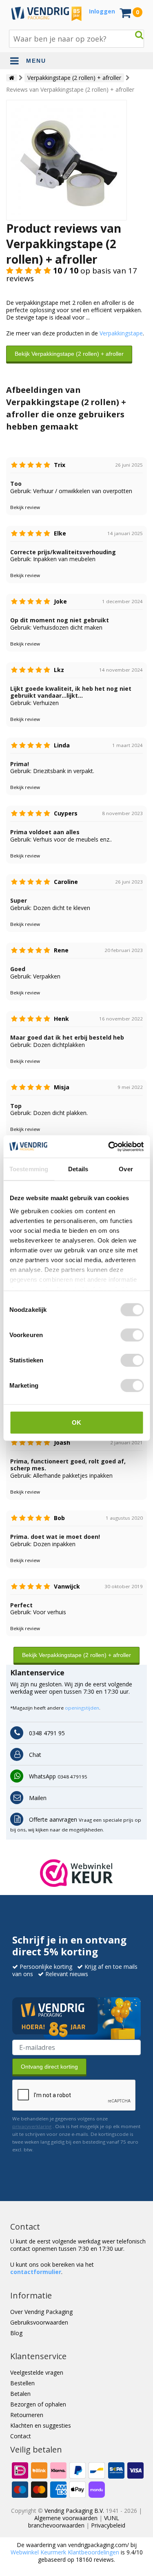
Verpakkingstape (121, 333)
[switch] (132, 1335)
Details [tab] (78, 1169)
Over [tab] (126, 1169)
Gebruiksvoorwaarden (39, 2322)
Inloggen (102, 11)
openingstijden (82, 1708)
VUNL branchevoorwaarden (74, 2522)
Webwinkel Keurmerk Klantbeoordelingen (65, 2552)
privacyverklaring (32, 2126)
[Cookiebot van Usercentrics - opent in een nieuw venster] (109, 1146)
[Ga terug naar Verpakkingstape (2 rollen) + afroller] (67, 159)
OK (76, 1422)
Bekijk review (25, 507)
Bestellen (22, 2383)
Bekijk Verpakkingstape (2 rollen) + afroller (69, 354)
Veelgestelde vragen (37, 2372)
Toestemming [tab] (29, 1169)
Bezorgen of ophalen (38, 2404)
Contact (21, 2436)
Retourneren (27, 2415)
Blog (16, 2333)
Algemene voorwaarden (66, 2518)
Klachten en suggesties (41, 2425)
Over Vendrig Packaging (41, 2312)
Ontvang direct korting (49, 2067)
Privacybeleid (108, 2525)
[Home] (12, 78)
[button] (76, 1873)
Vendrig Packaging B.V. (74, 2511)
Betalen (20, 2394)
